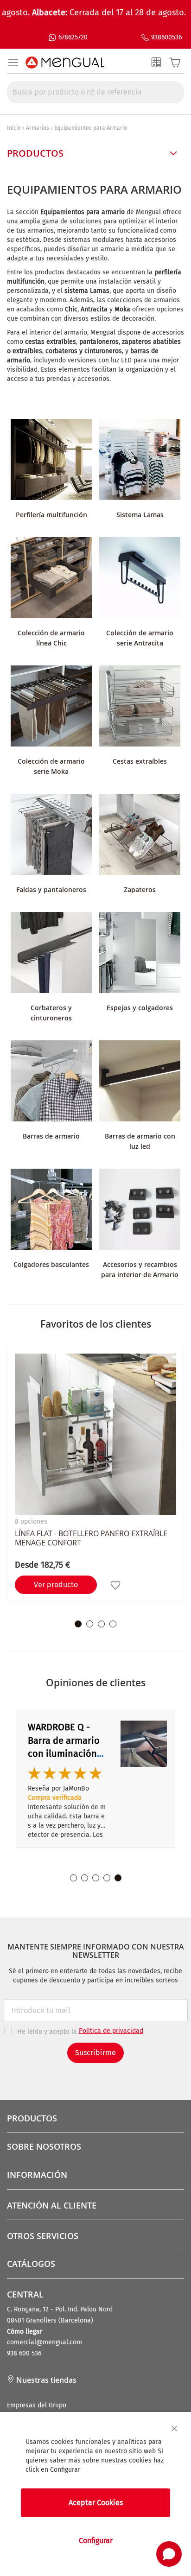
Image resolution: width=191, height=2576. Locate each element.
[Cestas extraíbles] (140, 707)
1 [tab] (78, 1624)
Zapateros (140, 889)
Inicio (14, 128)
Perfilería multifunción (51, 515)
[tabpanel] (95, 1474)
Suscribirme (95, 2053)
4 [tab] (113, 1624)
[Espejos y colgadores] (140, 954)
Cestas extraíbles (140, 761)
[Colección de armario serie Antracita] (140, 579)
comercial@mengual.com (45, 2342)
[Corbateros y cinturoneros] (51, 954)
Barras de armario (51, 1136)
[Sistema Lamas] (140, 461)
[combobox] (95, 92)
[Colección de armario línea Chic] (51, 579)
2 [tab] (90, 1624)
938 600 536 (24, 2353)
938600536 (166, 37)
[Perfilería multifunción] (51, 461)
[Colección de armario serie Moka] (51, 707)
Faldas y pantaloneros (51, 889)
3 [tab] (101, 1624)
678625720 (73, 37)
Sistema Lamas (140, 515)
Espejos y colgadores (140, 1008)
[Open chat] (169, 2554)
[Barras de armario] (51, 1082)
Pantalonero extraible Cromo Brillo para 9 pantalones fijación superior (69, 1753)
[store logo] (65, 63)
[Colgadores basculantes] (51, 1211)
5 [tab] (118, 1878)
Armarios (38, 128)
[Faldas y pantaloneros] (51, 836)
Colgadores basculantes (51, 1264)
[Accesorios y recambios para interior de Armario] (140, 1211)
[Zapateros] (140, 836)
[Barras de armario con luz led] (140, 1082)
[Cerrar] (174, 2429)
